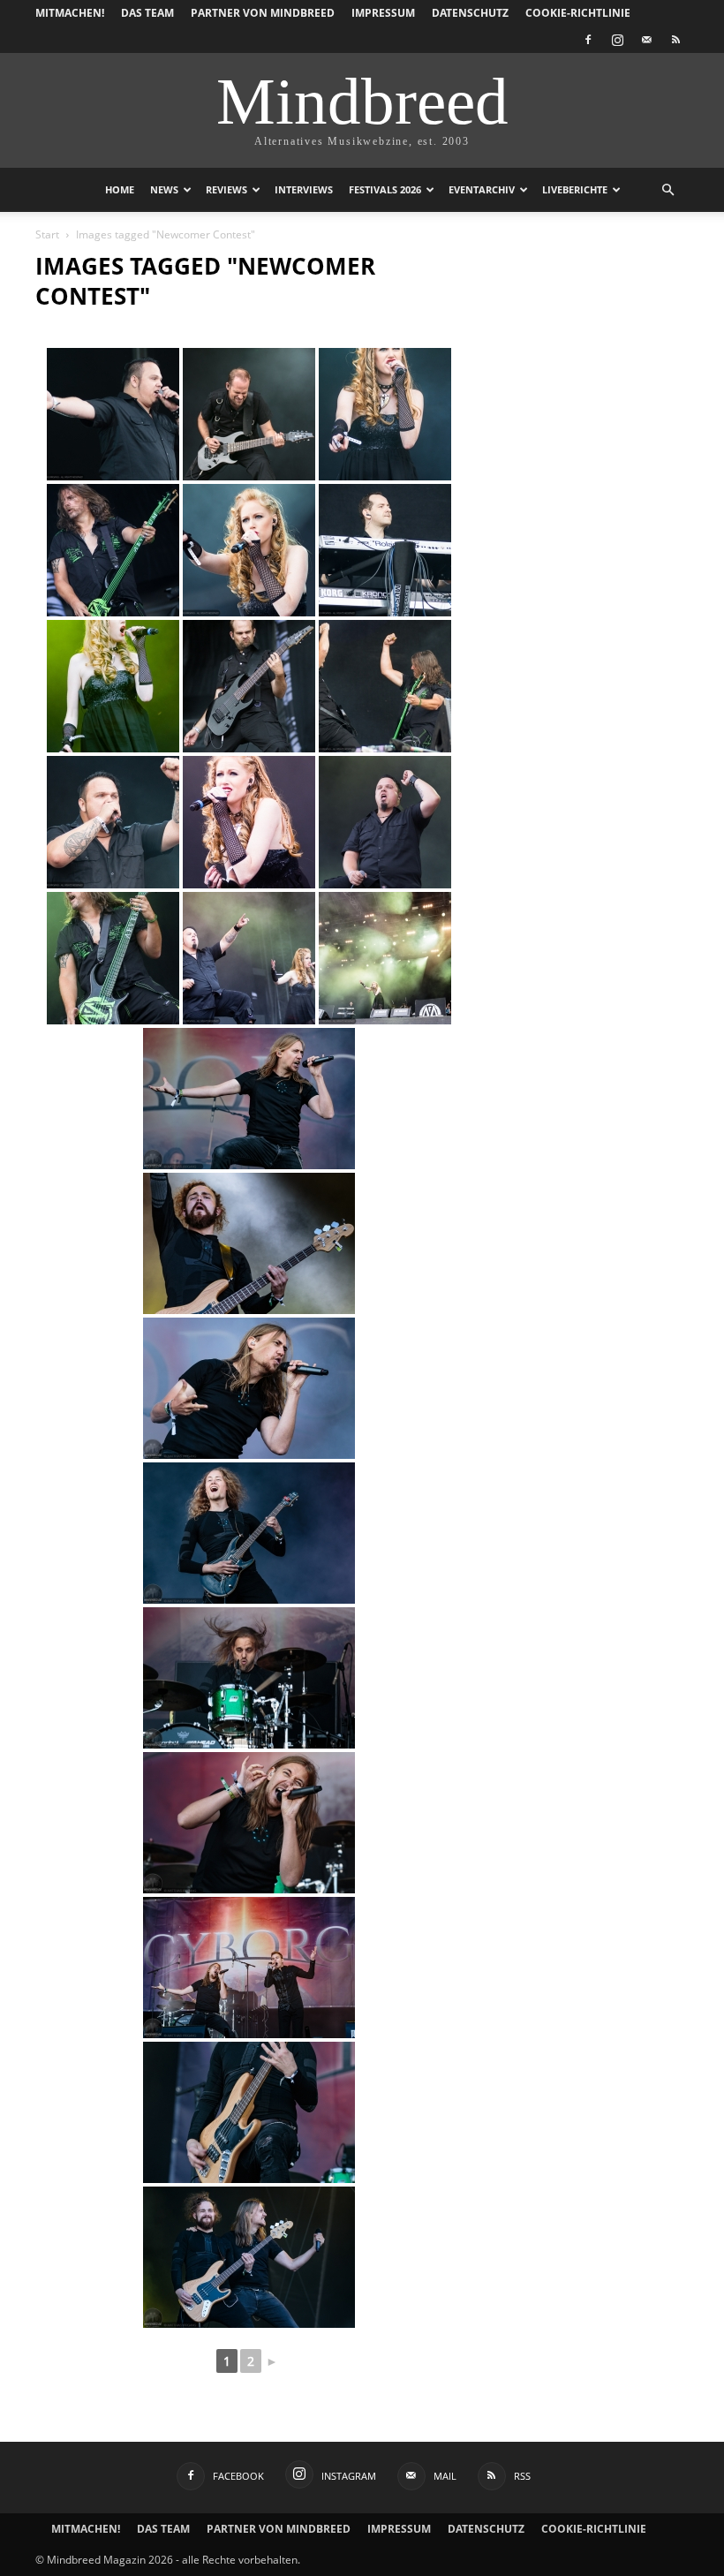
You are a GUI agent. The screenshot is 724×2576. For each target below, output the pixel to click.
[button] (667, 190)
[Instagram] (617, 40)
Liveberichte (575, 189)
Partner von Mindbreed (263, 13)
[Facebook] (588, 40)
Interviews (304, 189)
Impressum (383, 13)
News (164, 189)
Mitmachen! (70, 13)
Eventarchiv (482, 189)
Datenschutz (470, 13)
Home (120, 189)
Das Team (147, 13)
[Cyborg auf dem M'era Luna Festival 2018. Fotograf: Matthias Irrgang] (249, 1099)
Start (47, 234)
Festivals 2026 (385, 189)
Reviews (226, 189)
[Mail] (646, 40)
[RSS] (675, 40)
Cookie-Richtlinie (578, 13)
